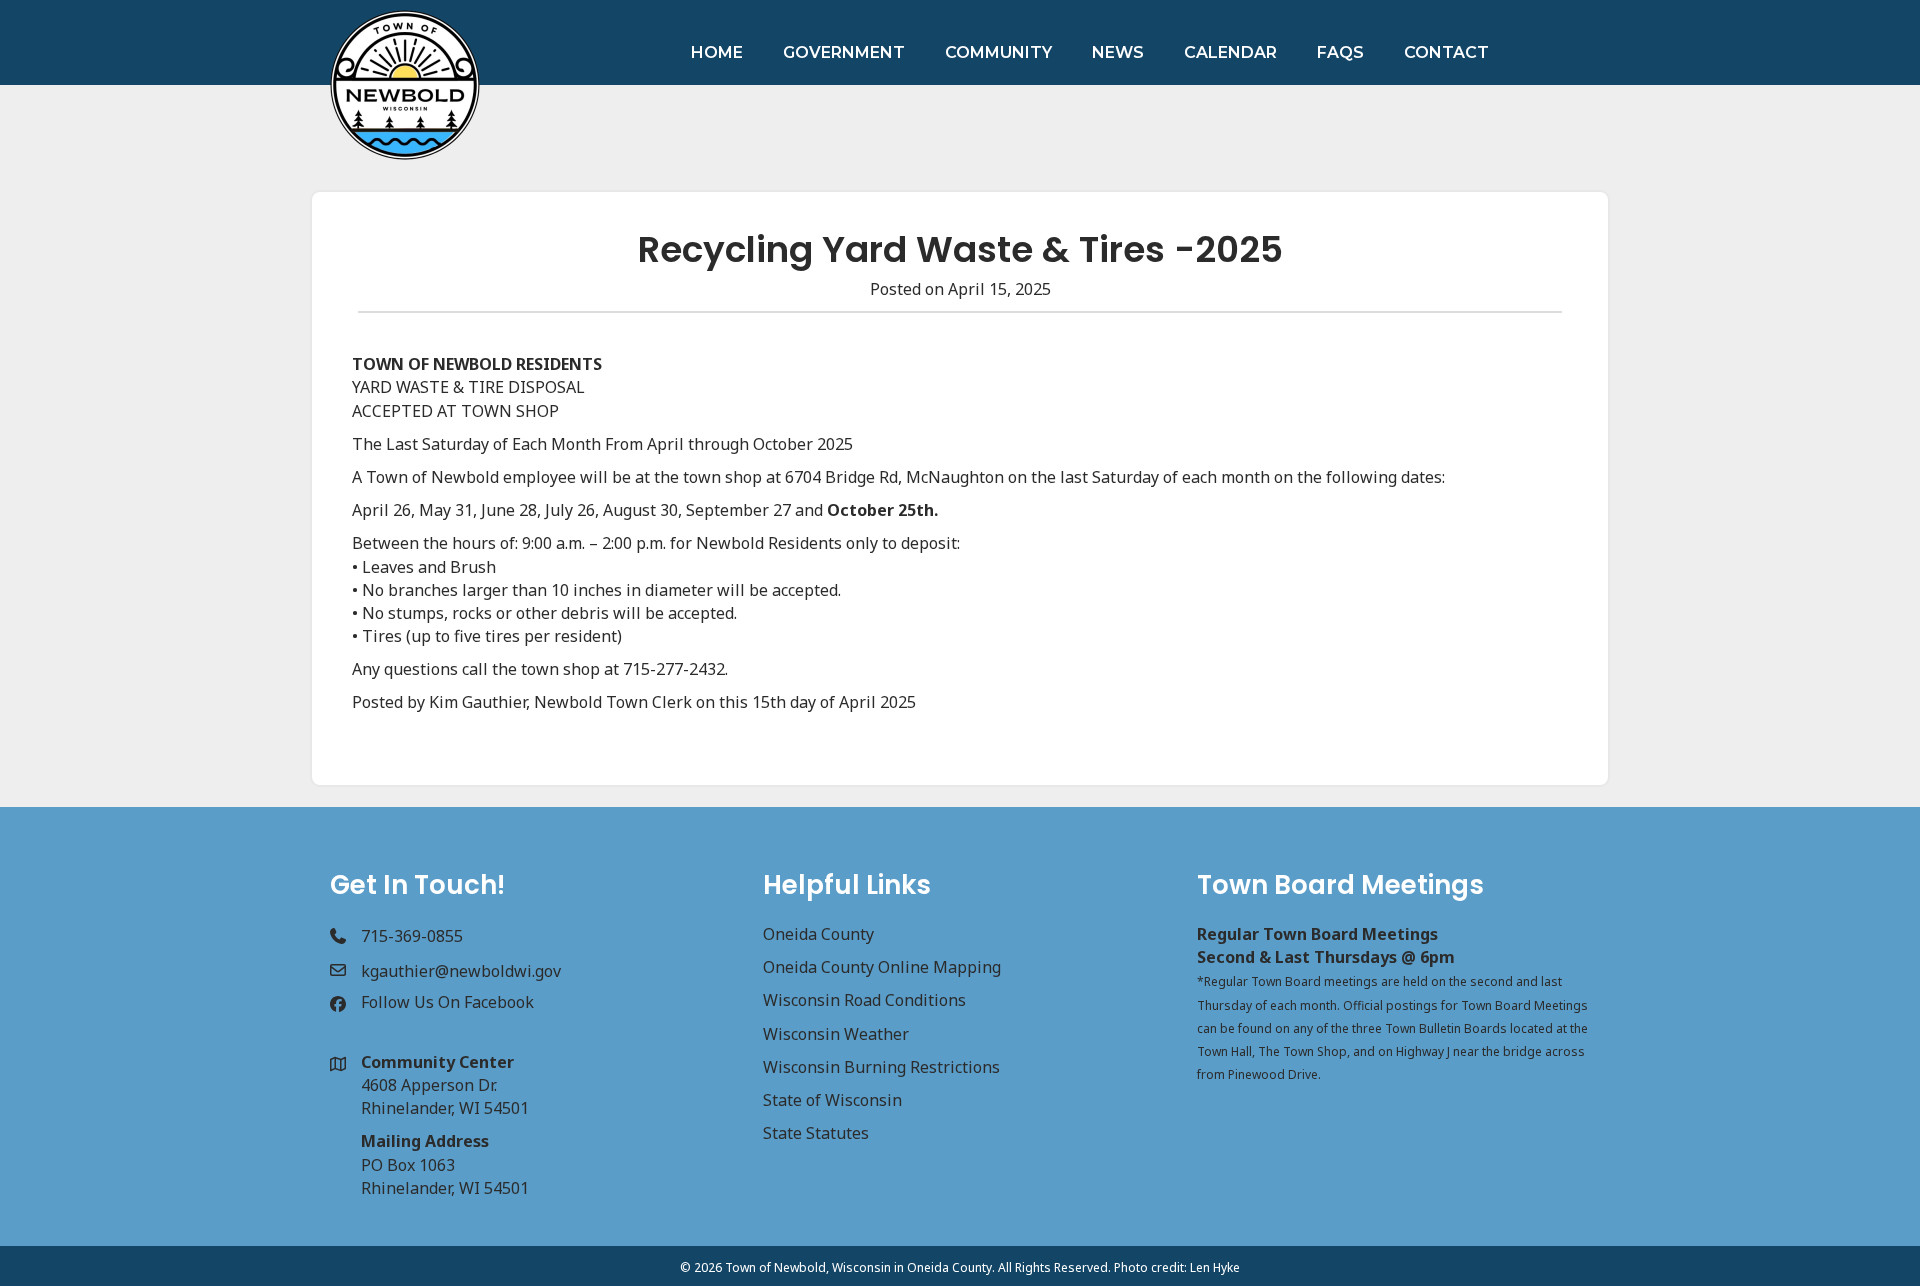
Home (717, 52)
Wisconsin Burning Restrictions (881, 1067)
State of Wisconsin (832, 1100)
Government (844, 52)
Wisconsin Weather (836, 1034)
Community (998, 52)
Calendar (1230, 52)
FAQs (1340, 52)
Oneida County (818, 934)
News (1118, 52)
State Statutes (816, 1133)
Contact (1446, 52)
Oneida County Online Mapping (882, 967)
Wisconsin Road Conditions (864, 1000)
